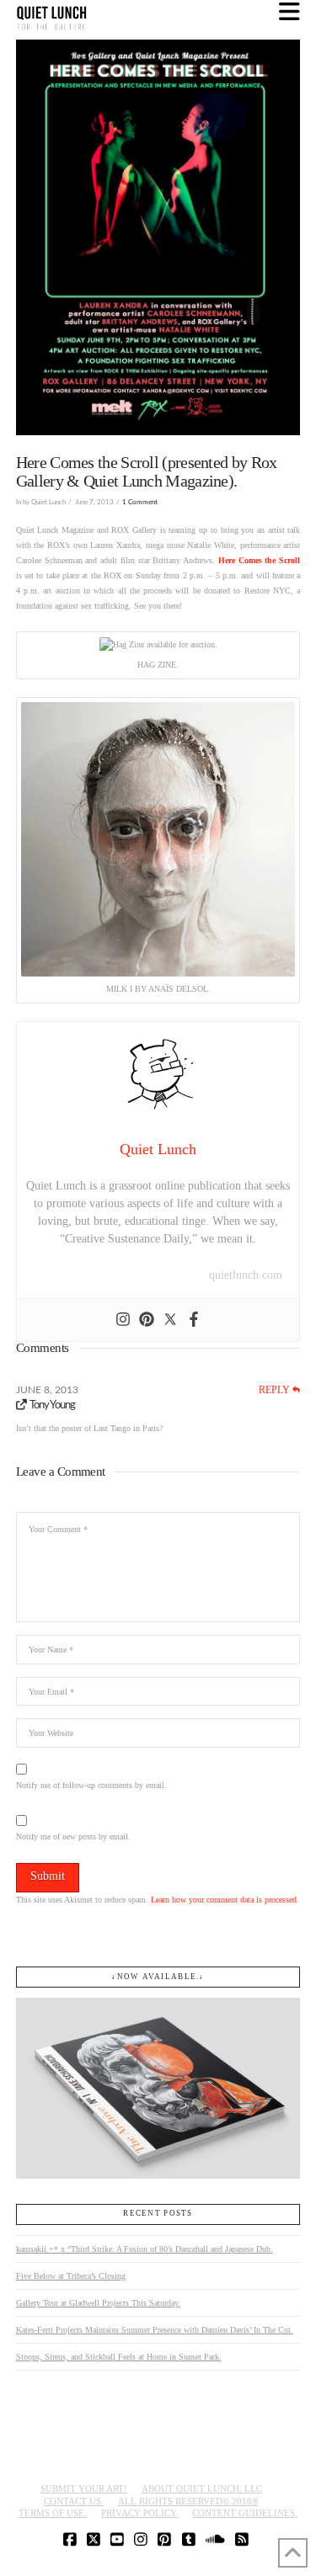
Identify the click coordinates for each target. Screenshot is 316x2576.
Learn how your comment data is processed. (225, 1900)
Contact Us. (74, 2501)
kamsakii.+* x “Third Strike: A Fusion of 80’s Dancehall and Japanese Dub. (145, 2249)
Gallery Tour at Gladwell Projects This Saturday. (98, 2303)
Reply (276, 1390)
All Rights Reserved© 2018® (188, 2501)
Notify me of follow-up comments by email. (91, 1785)
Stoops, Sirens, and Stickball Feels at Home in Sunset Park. (119, 2357)
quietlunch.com (246, 1275)
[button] (289, 12)
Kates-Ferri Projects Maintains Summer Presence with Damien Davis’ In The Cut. (155, 2330)
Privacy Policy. (140, 2513)
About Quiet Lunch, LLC (202, 2488)
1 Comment (140, 502)
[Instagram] (123, 1320)
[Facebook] (194, 1320)
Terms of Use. (53, 2513)
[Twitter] (170, 1320)
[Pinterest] (147, 1320)
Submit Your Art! (84, 2488)
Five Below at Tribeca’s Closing (71, 2276)
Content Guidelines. (245, 2513)
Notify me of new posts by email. (73, 1836)
